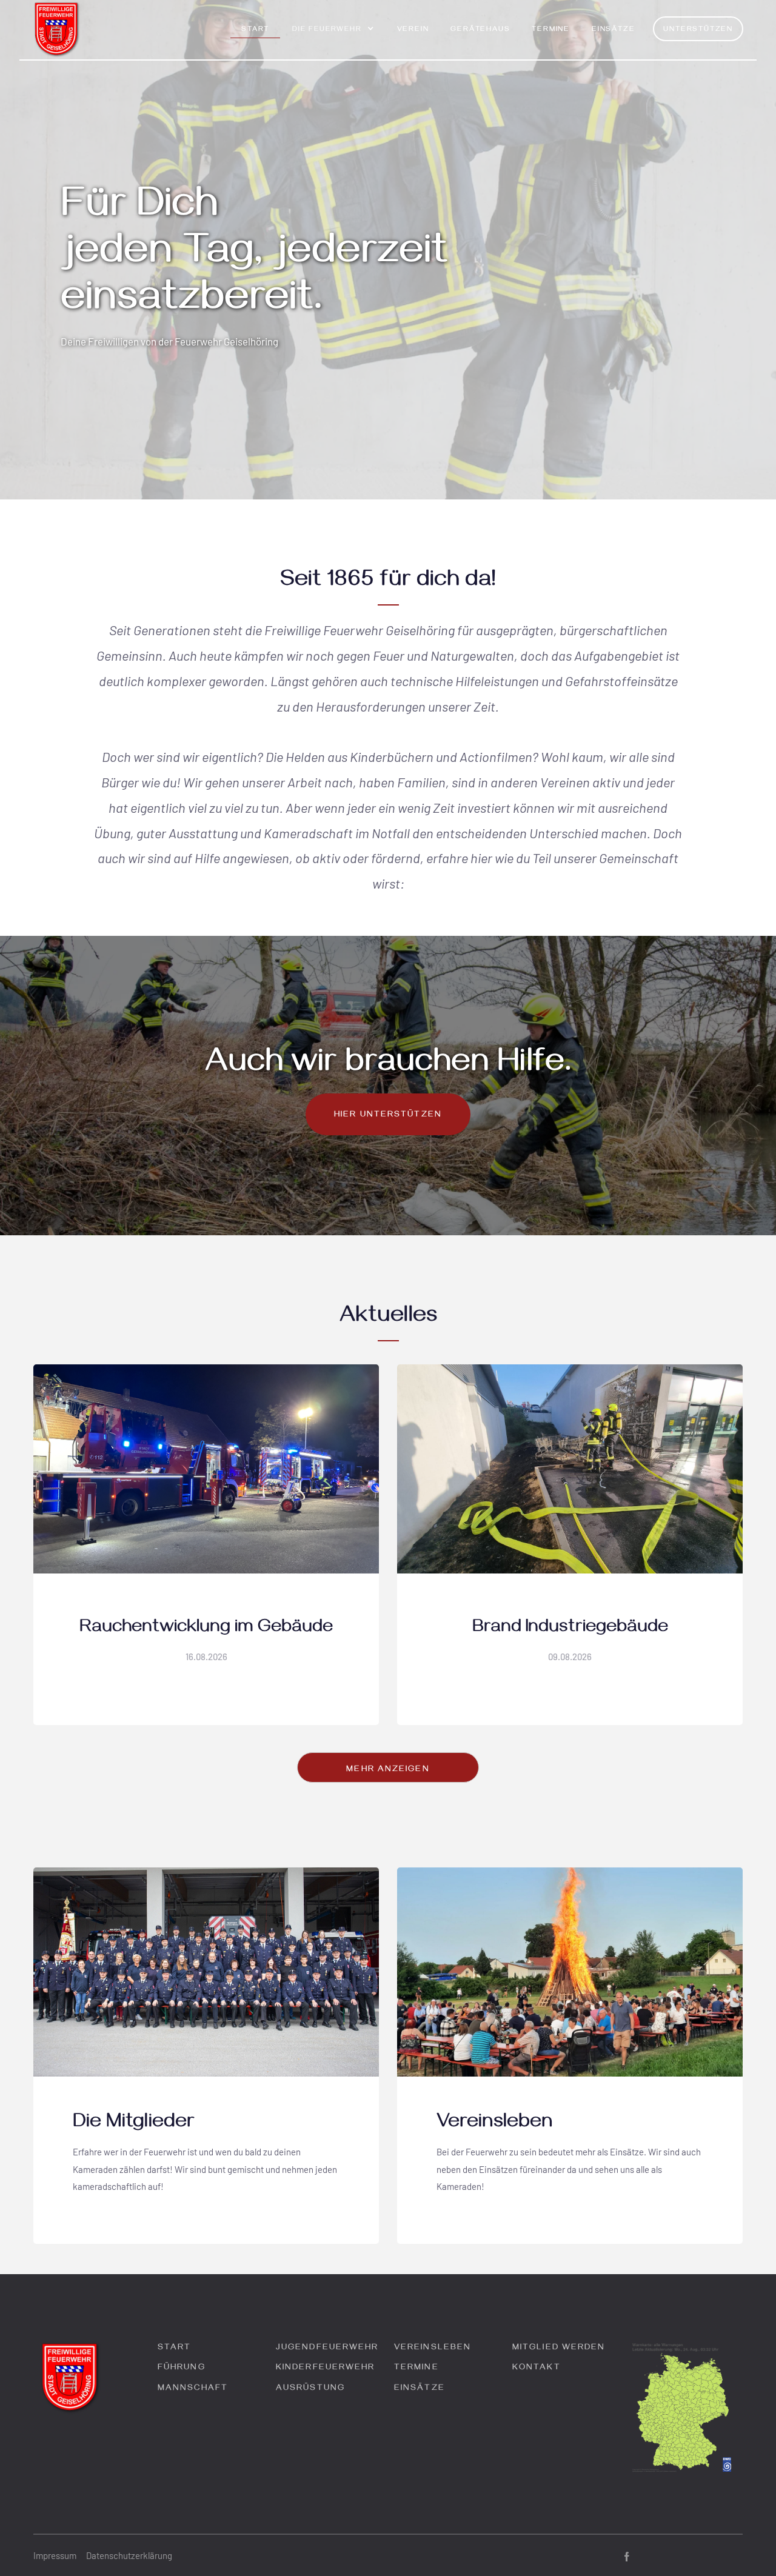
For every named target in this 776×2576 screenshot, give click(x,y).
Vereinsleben (433, 2348)
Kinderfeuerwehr (326, 2368)
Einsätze (613, 30)
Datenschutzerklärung (129, 2555)
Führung (182, 2368)
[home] (57, 30)
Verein (413, 30)
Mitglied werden (559, 2348)
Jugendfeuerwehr (327, 2348)
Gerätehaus (480, 30)
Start (255, 30)
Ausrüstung (310, 2389)
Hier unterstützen (388, 1116)
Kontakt (537, 2368)
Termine (551, 30)
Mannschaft (193, 2389)
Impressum (55, 2555)
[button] (333, 35)
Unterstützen (698, 30)
